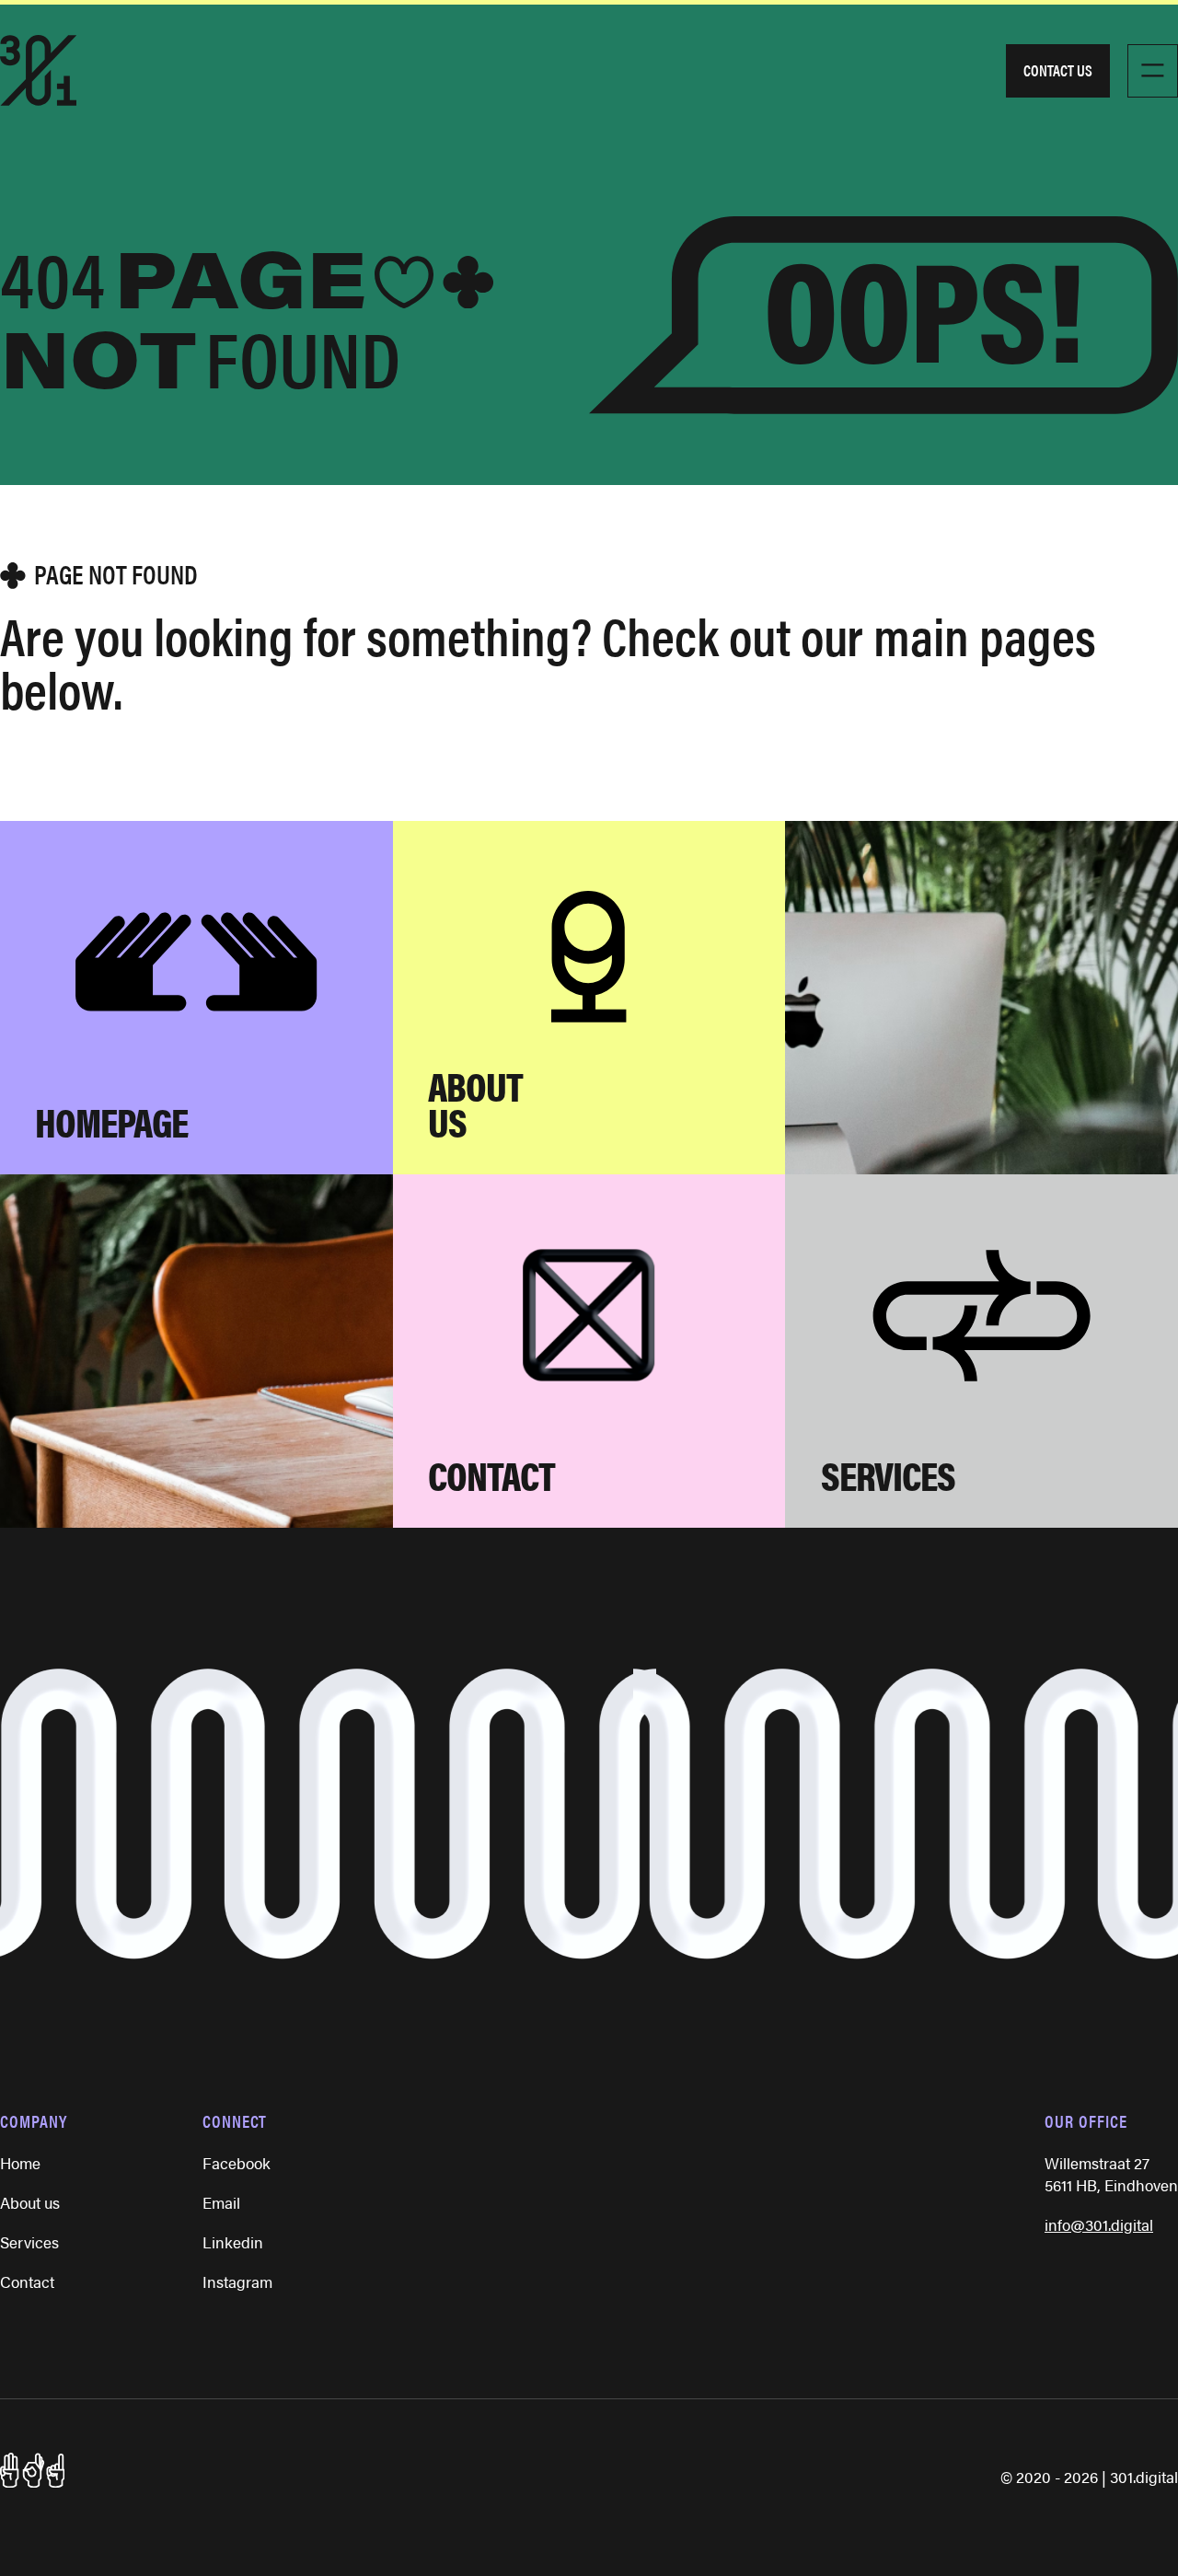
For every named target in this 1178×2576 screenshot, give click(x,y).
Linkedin (233, 2242)
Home (20, 2163)
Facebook (237, 2163)
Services (29, 2242)
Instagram (237, 2281)
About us (30, 2202)
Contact (27, 2281)
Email (221, 2202)
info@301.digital (1099, 2224)
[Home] (38, 70)
